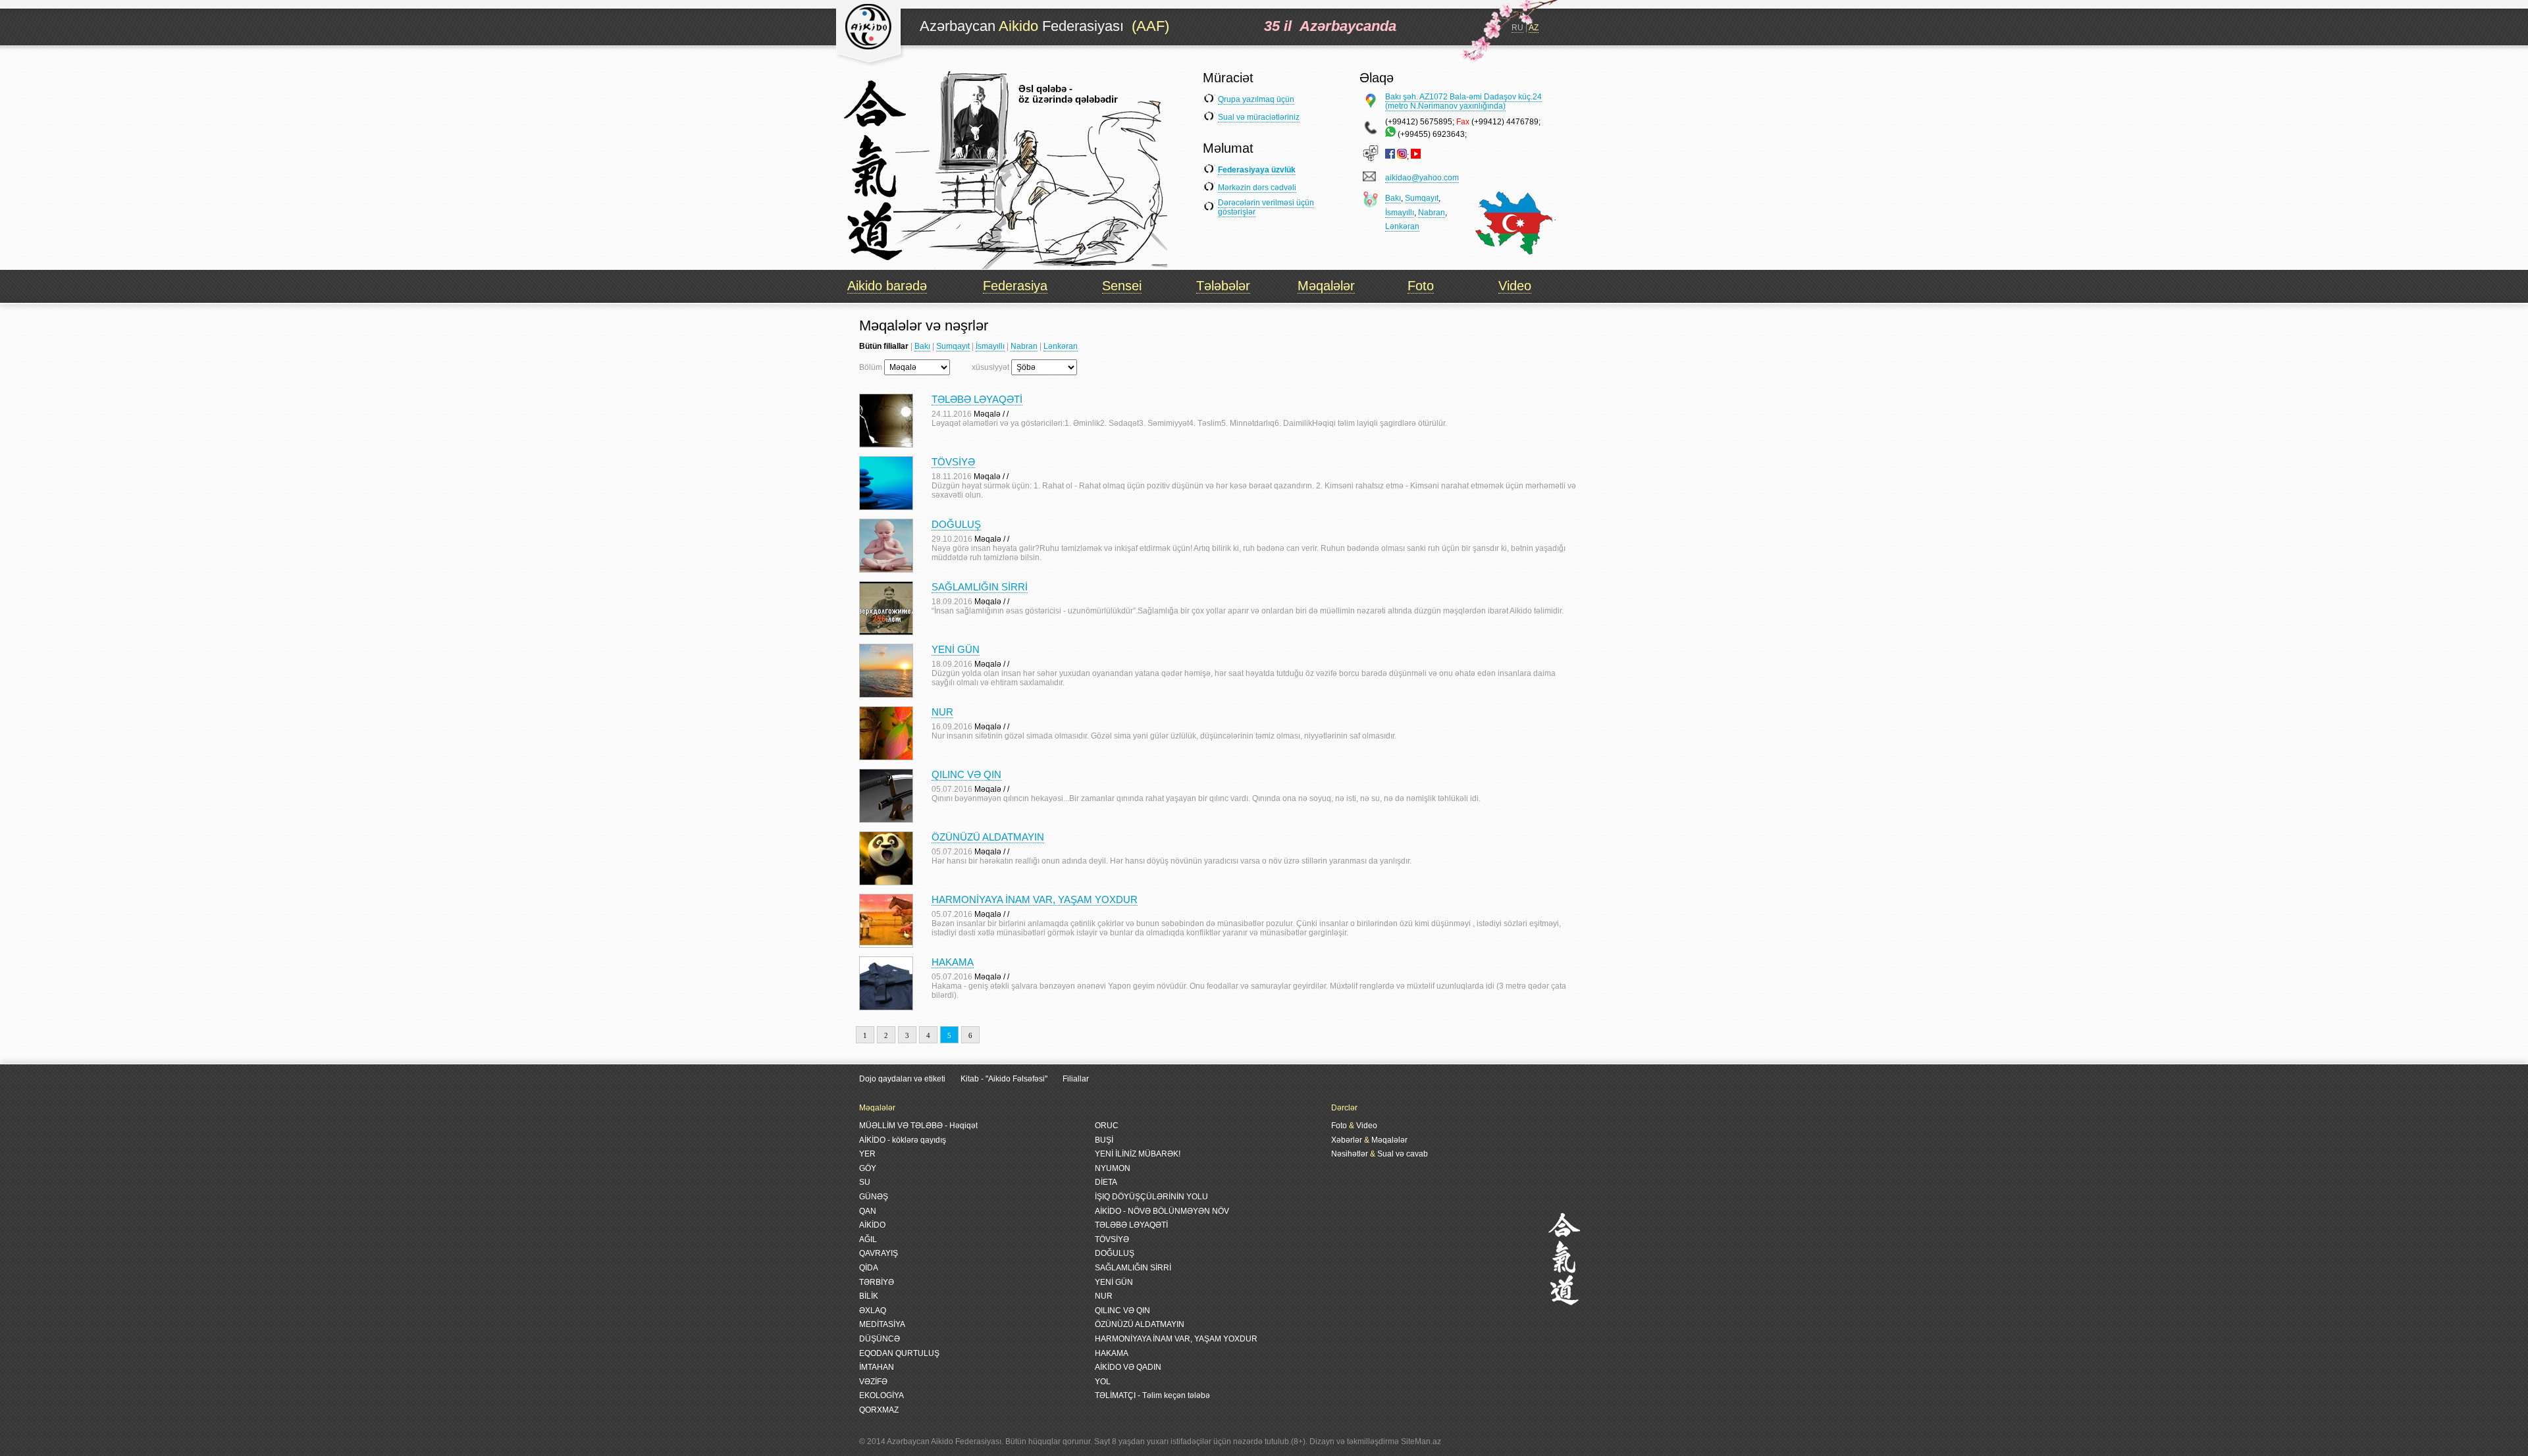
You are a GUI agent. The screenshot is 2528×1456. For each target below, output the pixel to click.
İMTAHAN (877, 1367)
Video (1515, 286)
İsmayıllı (1400, 213)
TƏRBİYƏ (877, 1282)
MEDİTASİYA (882, 1324)
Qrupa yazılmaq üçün (1256, 99)
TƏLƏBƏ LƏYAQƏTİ (977, 399)
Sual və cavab (1403, 1154)
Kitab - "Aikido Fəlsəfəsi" (1005, 1079)
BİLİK (869, 1296)
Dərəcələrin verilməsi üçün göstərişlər (1266, 207)
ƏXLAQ (873, 1311)
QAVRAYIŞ (879, 1253)
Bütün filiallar (884, 346)
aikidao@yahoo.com (1422, 178)
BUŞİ (1104, 1140)
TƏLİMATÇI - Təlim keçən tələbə (1152, 1395)
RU (1517, 28)
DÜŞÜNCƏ (880, 1339)
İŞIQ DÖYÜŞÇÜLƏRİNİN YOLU (1151, 1197)
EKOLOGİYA (882, 1395)
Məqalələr (1326, 286)
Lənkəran (1402, 226)
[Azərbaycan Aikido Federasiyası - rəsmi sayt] (870, 62)
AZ (1534, 28)
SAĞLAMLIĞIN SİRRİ (980, 587)
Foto (1421, 286)
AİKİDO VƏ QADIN (1128, 1367)
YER (867, 1154)
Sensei (1122, 286)
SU (865, 1182)
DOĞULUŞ (956, 524)
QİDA (869, 1268)
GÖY (868, 1168)
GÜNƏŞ (874, 1197)
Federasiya (1015, 286)
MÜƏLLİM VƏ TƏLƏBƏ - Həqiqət (918, 1126)
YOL (1103, 1382)
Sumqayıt (1422, 198)
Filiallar (1076, 1079)
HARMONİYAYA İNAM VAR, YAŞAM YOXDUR (1035, 899)
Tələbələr (1223, 286)
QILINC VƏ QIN (966, 774)
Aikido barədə (887, 286)
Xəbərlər (1347, 1140)
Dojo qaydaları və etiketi (902, 1079)
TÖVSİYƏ (953, 462)
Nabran (1432, 213)
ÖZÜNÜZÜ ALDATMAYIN (988, 837)
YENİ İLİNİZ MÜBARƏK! (1138, 1154)
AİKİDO (872, 1225)
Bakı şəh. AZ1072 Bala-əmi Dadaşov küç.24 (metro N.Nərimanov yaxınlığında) (1463, 101)
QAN (868, 1211)
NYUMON (1113, 1168)
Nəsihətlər (1350, 1154)
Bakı (1393, 198)
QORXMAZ (879, 1410)
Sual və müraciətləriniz (1259, 117)
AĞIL (868, 1239)
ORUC (1107, 1126)
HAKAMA (953, 962)
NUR (942, 712)
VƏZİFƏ (873, 1382)
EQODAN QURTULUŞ (899, 1353)
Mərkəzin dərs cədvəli (1257, 188)
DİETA (1106, 1182)
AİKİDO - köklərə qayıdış (903, 1140)
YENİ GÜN (956, 649)
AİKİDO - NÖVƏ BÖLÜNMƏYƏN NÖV (1162, 1211)
